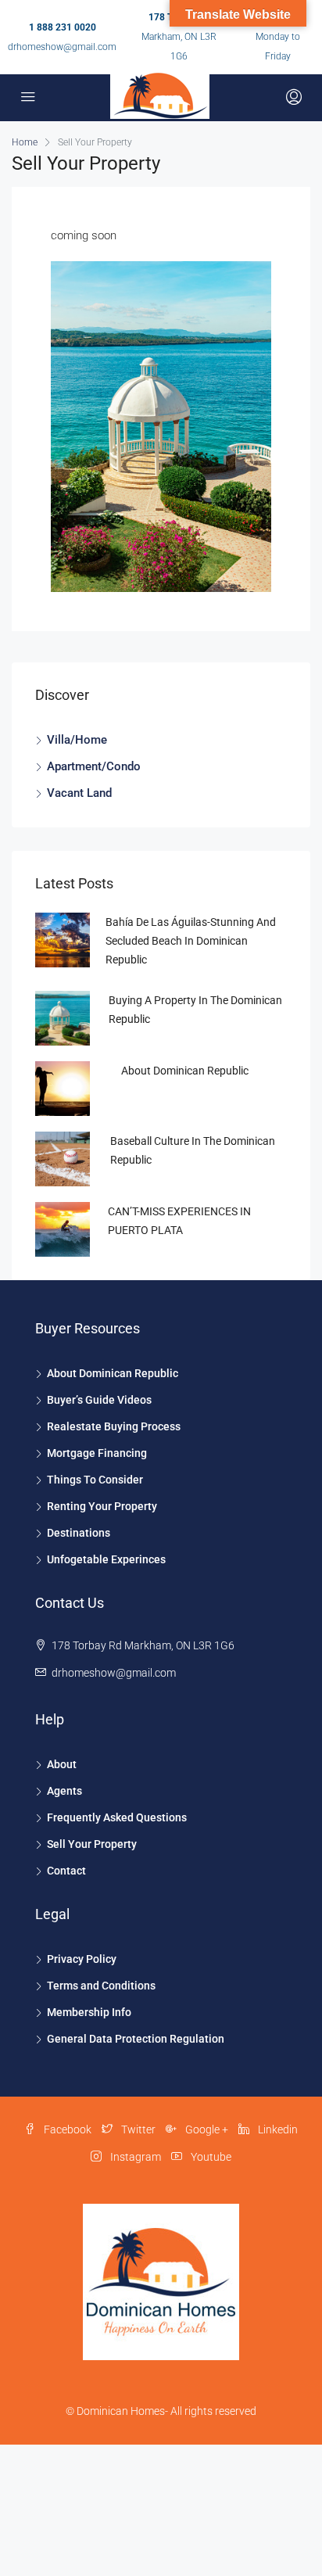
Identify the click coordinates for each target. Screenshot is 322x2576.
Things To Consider (95, 1480)
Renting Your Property (102, 1506)
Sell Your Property (92, 1844)
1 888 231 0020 (63, 27)
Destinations (79, 1533)
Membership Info (89, 2012)
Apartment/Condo (94, 766)
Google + (206, 2129)
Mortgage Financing (97, 1453)
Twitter (137, 2129)
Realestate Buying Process (114, 1426)
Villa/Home (77, 740)
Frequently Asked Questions (117, 1817)
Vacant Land (79, 793)
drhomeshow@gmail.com (62, 47)
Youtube (210, 2157)
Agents (64, 1791)
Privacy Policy (82, 1959)
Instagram (134, 2157)
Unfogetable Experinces (106, 1559)
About (62, 1764)
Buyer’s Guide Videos (99, 1400)
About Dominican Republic (185, 1071)
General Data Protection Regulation (136, 2039)
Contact (66, 1871)
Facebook (66, 2129)
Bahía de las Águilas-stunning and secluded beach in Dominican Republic (191, 941)
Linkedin (277, 2129)
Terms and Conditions (101, 1986)
